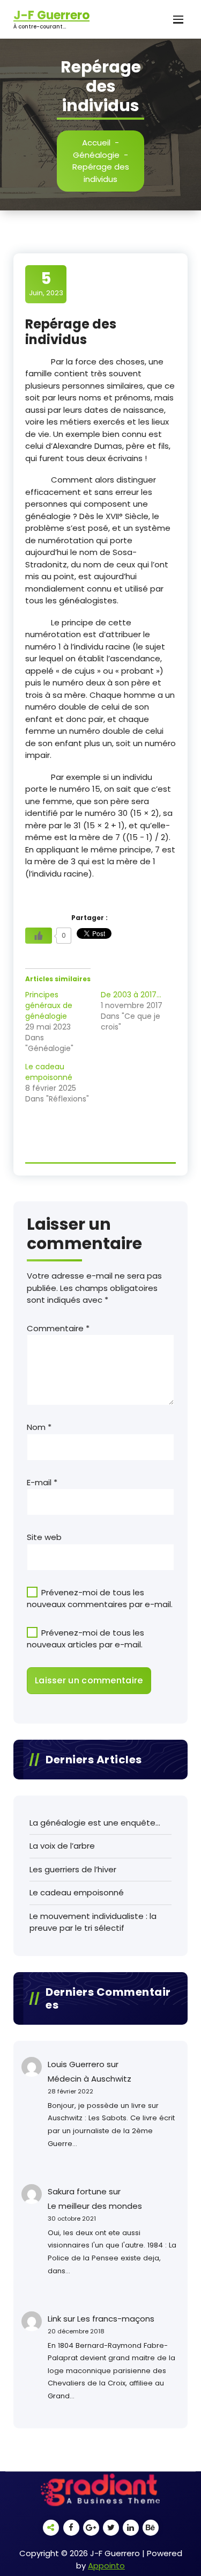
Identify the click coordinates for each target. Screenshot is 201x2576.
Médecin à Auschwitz (90, 2079)
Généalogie (96, 155)
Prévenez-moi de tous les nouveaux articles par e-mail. (85, 1639)
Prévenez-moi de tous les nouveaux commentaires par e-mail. (100, 1599)
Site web (44, 1537)
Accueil (96, 143)
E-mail (42, 1482)
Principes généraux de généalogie (49, 1005)
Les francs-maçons (116, 2319)
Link (54, 2319)
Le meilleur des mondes (95, 2206)
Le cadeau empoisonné (49, 1072)
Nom (39, 1427)
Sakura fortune (77, 2191)
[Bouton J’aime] (39, 936)
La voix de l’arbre (62, 1846)
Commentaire (58, 1328)
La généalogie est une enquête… (95, 1823)
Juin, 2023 (46, 283)
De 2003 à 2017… (131, 995)
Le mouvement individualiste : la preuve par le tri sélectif (93, 1922)
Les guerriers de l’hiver (73, 1869)
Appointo (106, 2566)
